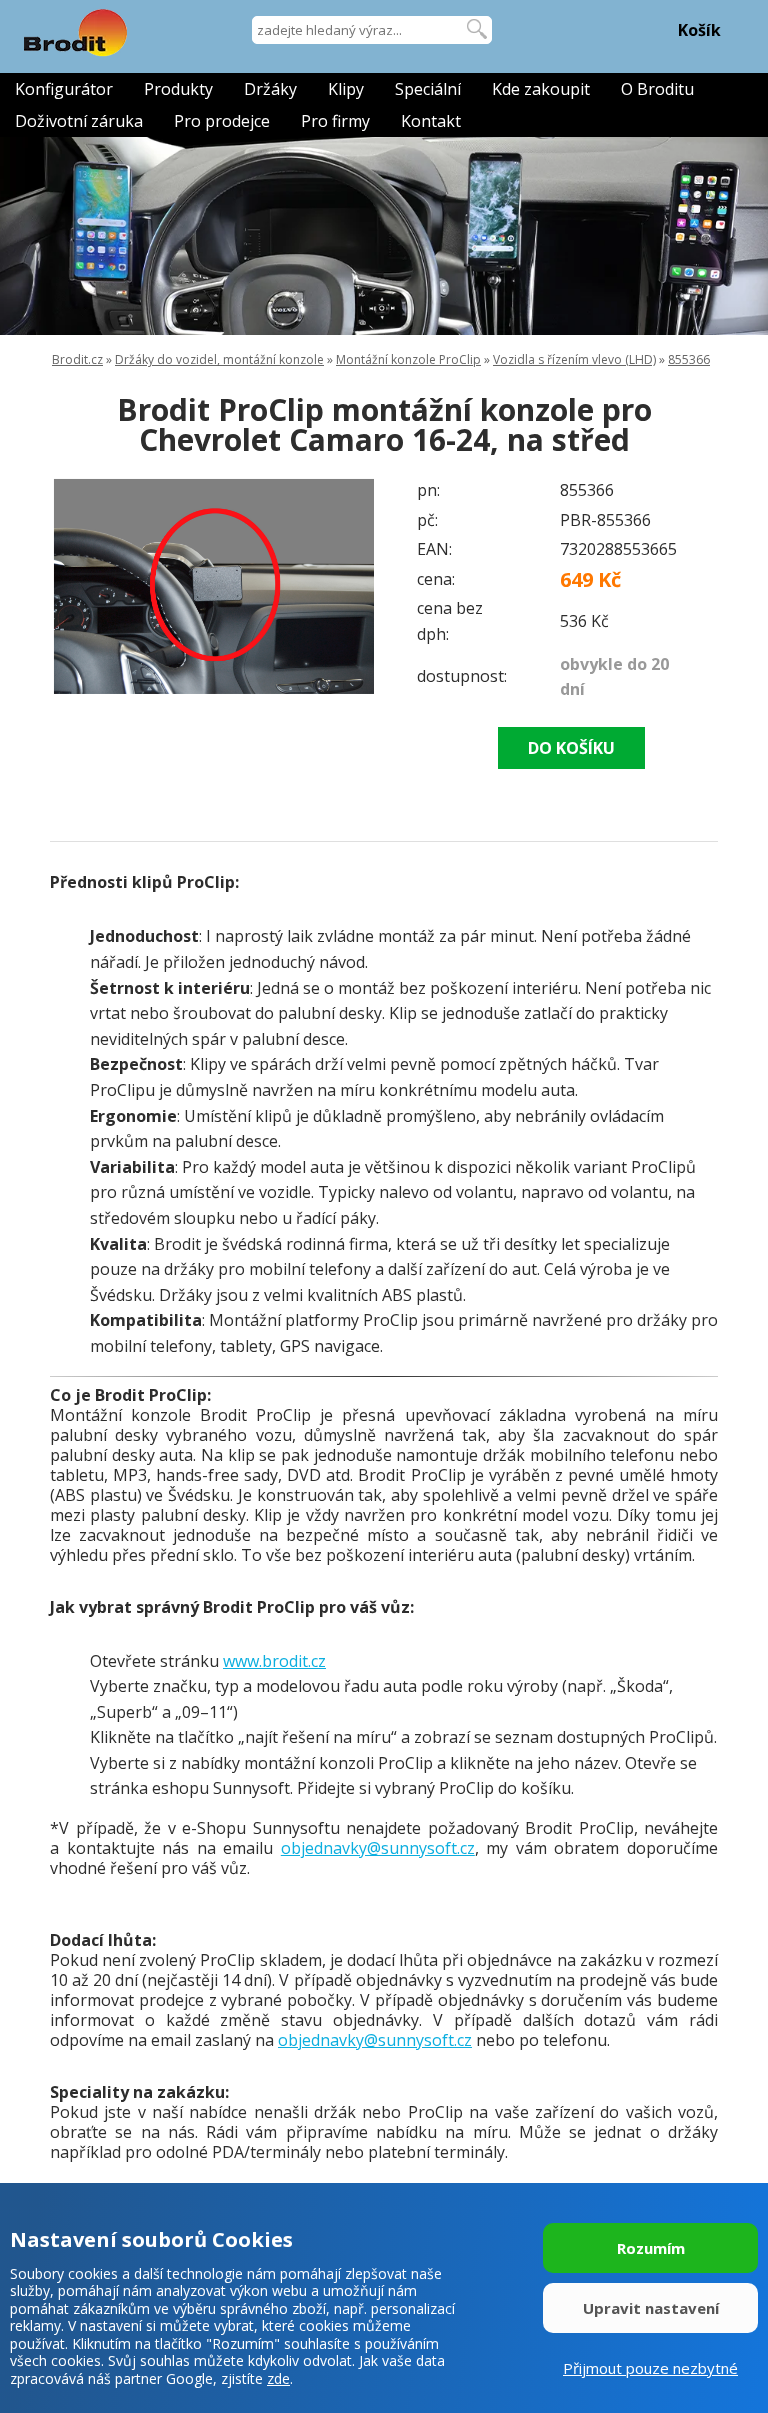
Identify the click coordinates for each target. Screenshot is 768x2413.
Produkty (178, 89)
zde (278, 2378)
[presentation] (90, 587)
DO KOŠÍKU (571, 748)
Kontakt (431, 121)
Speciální (428, 89)
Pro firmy (335, 121)
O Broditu (657, 89)
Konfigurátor (64, 89)
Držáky (270, 89)
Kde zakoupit (541, 89)
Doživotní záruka (79, 121)
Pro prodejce (222, 121)
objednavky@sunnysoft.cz (378, 1848)
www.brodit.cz (274, 1661)
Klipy (346, 89)
